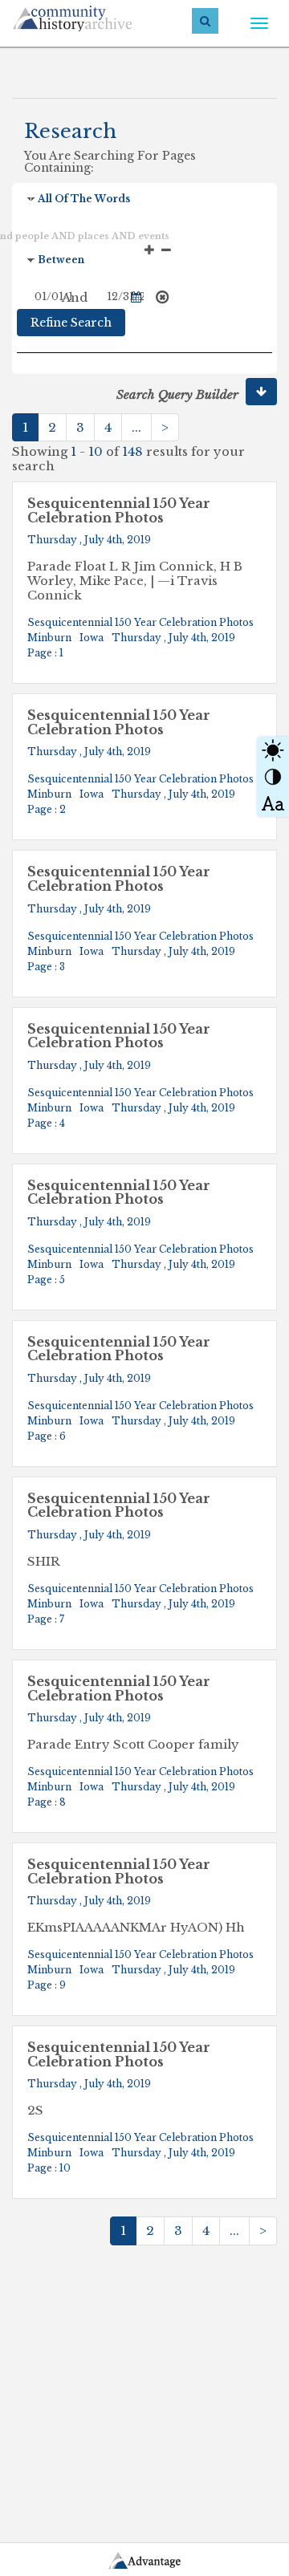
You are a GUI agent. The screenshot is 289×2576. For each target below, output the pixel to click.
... (136, 427)
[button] (261, 392)
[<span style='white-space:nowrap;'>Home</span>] (101, 16)
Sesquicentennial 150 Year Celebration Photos (119, 511)
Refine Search (71, 323)
